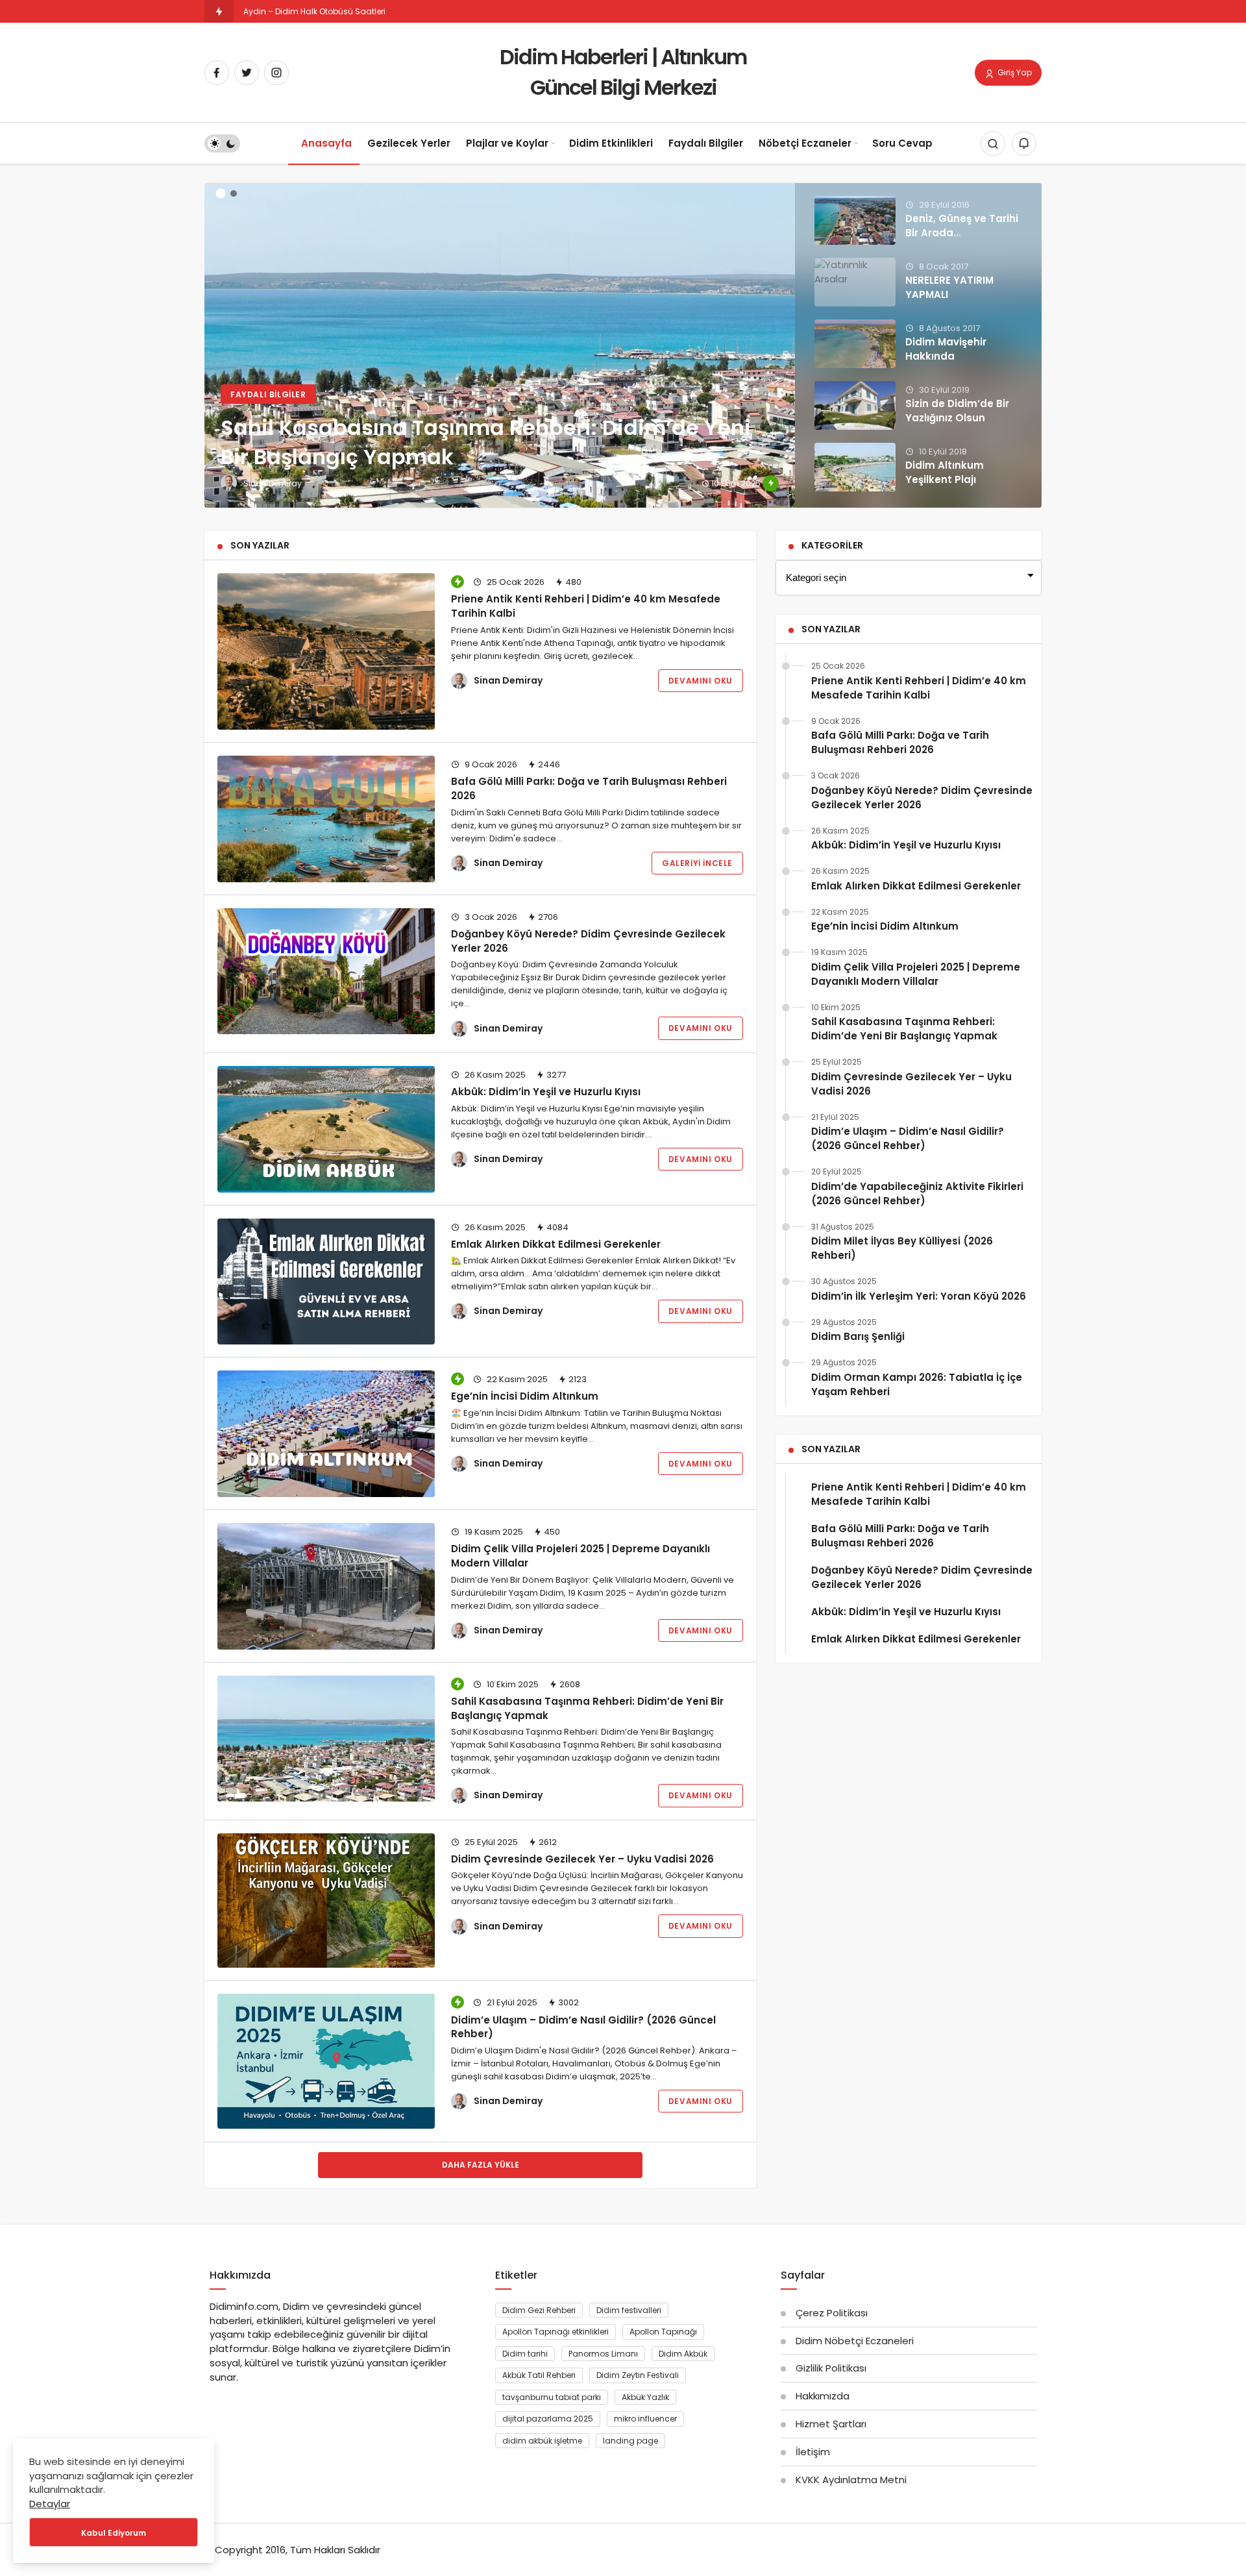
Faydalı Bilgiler (706, 143)
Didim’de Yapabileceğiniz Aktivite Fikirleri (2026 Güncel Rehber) (917, 1194)
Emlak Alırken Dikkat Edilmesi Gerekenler (556, 1244)
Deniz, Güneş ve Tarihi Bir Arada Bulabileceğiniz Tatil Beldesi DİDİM (962, 240)
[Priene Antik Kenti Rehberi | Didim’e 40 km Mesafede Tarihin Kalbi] (326, 651)
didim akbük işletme (542, 2441)
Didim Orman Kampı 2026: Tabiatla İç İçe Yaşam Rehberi (917, 1384)
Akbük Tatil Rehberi (539, 2375)
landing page (630, 2441)
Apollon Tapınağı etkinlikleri (556, 2332)
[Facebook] (217, 73)
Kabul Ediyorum (114, 2533)
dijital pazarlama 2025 (548, 2419)
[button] (221, 194)
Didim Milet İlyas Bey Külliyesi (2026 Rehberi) (902, 1248)
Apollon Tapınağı (663, 2332)
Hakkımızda (823, 2396)
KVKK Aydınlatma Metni (851, 2480)
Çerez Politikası (832, 2313)
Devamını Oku (701, 681)
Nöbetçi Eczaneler (805, 143)
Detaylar (50, 2504)
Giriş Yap (1014, 72)
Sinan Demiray (508, 680)
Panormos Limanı (603, 2354)
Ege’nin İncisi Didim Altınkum (525, 1396)
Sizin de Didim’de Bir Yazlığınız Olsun (957, 411)
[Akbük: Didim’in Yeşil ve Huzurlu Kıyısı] (326, 1129)
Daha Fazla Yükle (481, 2165)
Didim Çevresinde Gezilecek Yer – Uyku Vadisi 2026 (582, 1859)
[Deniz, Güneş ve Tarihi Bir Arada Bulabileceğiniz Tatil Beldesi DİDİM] (855, 220)
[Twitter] (247, 73)
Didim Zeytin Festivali (638, 2375)
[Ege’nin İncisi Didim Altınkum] (326, 1434)
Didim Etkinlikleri (611, 143)
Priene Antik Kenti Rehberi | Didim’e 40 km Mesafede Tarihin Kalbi (586, 606)
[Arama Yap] (993, 144)
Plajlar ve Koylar (507, 143)
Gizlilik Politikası (831, 2368)
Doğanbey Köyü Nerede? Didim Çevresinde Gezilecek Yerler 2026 (922, 798)
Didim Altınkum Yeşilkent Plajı (945, 472)
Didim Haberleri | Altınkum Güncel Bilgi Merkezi (623, 72)
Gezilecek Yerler (409, 143)
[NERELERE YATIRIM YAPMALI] (855, 282)
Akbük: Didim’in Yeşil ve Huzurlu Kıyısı (546, 1092)
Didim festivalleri (629, 2310)
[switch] (222, 144)
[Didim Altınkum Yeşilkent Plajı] (855, 467)
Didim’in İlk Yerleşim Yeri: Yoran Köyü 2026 (919, 1296)
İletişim (813, 2452)
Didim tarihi (525, 2354)
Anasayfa (326, 143)
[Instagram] (276, 73)
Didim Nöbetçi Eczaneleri (855, 2341)
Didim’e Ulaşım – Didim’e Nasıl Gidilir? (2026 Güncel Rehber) (583, 2026)
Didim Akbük (683, 2354)
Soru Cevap (902, 143)
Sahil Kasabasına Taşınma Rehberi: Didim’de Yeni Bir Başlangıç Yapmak (587, 1708)
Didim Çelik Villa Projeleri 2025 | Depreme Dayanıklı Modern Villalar (580, 1556)
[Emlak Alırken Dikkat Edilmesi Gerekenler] (326, 1282)
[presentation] (214, 338)
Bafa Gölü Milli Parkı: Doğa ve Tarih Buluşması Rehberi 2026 (589, 788)
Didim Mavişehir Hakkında (946, 349)
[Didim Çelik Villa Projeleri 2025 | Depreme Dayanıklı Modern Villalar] (326, 1586)
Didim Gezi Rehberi (539, 2310)
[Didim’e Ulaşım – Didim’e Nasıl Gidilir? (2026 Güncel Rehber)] (326, 2061)
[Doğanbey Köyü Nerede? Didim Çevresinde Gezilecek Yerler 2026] (326, 972)
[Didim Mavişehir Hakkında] (855, 344)
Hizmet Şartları (831, 2424)
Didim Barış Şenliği (858, 1336)
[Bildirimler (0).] (1024, 144)
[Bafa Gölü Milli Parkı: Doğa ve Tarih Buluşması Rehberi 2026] (326, 819)
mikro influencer (645, 2419)
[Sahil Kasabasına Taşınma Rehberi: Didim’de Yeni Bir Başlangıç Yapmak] (623, 345)
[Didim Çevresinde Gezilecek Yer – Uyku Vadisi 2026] (326, 1901)
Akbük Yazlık (645, 2397)
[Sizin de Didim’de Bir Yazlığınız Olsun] (855, 405)
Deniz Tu (260, 11)
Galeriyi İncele (697, 863)
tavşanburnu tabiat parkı (552, 2397)
